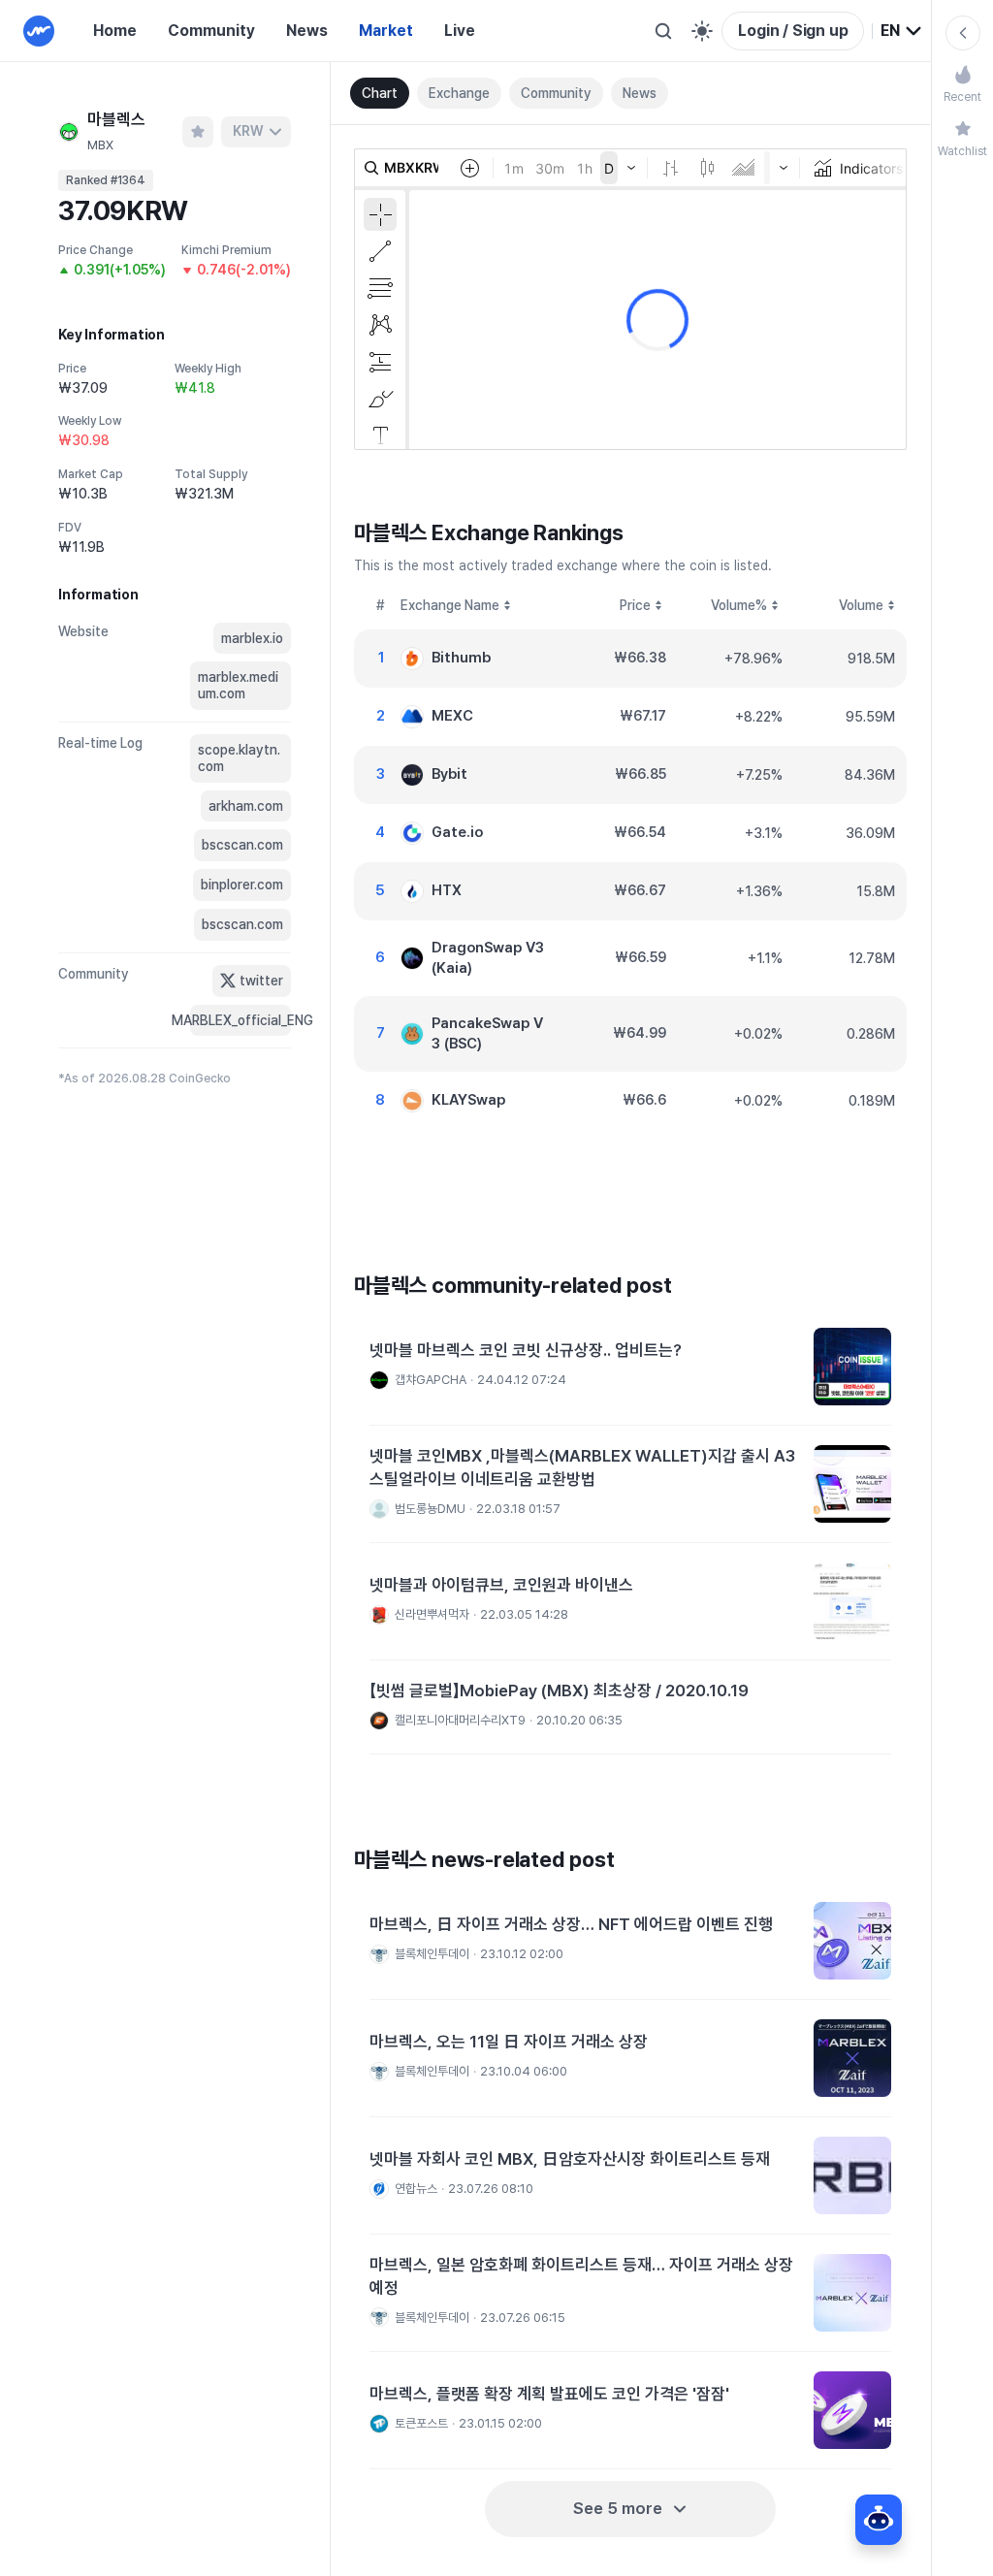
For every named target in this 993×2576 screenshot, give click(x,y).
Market (386, 31)
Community (211, 31)
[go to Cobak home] (39, 31)
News (307, 31)
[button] (630, 1367)
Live (460, 31)
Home (115, 31)
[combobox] (902, 31)
